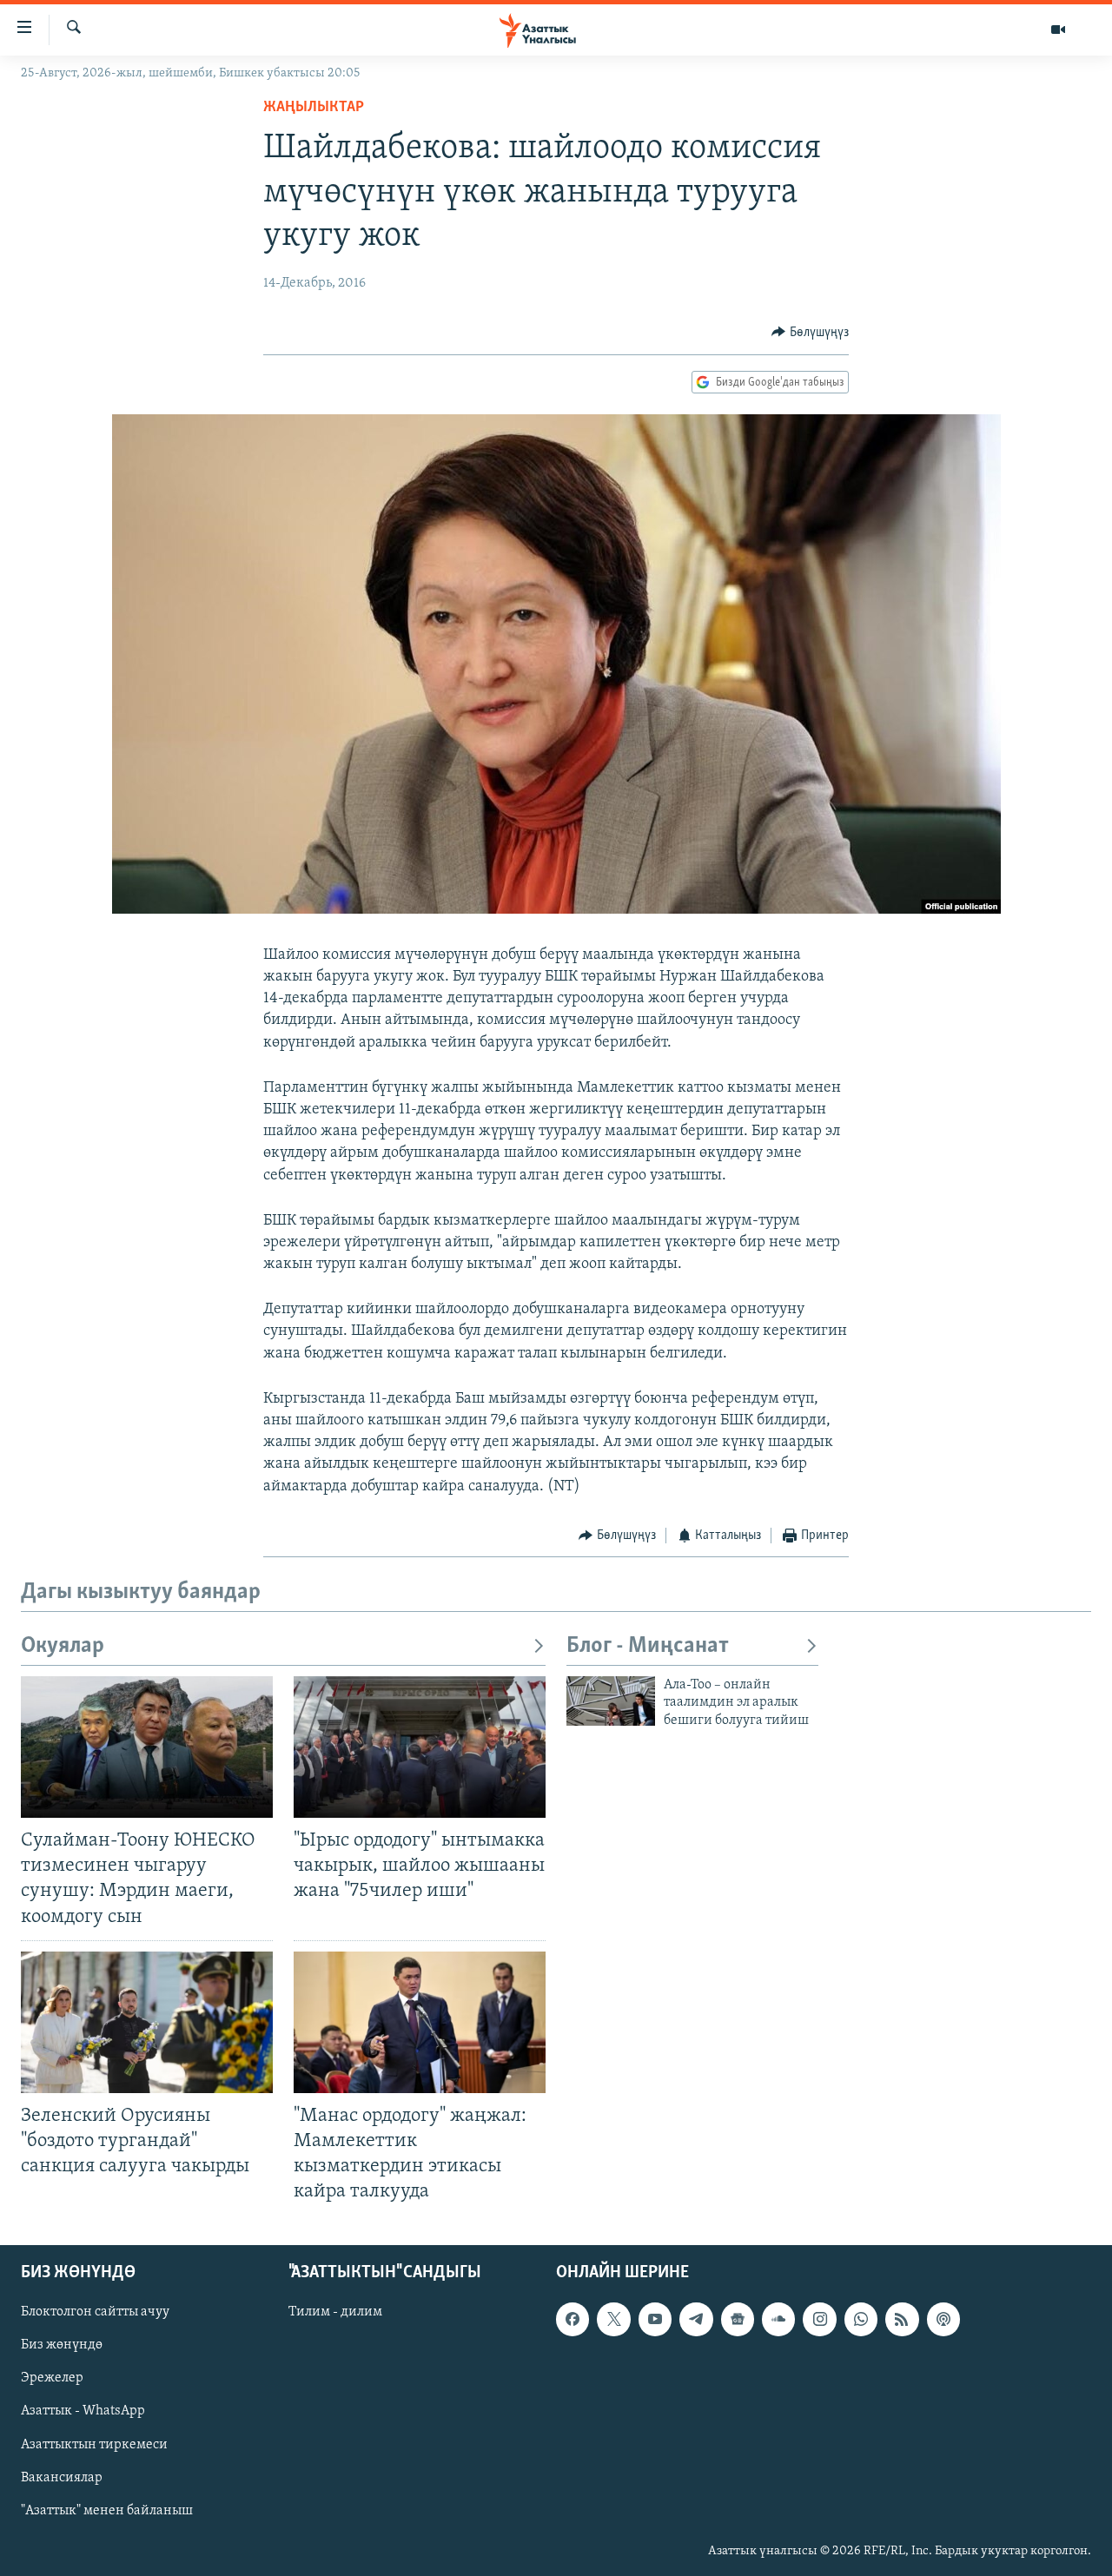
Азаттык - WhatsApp (83, 2412)
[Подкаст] (943, 2320)
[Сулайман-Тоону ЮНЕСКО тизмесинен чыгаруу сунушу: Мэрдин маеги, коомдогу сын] (147, 1747)
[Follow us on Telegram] (696, 2320)
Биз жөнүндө (62, 2346)
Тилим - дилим (335, 2313)
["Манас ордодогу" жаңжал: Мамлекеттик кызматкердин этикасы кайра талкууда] (420, 2022)
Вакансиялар (62, 2478)
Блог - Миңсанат (648, 1646)
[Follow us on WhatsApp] (861, 2320)
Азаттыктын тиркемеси (94, 2445)
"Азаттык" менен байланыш (107, 2511)
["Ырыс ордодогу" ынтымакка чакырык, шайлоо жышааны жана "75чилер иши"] (420, 1747)
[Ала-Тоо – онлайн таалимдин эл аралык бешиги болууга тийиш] (611, 1701)
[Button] (810, 333)
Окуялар (63, 1646)
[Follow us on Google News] (738, 2320)
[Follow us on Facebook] (573, 2320)
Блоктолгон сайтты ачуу (95, 2313)
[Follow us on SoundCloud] (778, 2320)
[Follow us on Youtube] (655, 2320)
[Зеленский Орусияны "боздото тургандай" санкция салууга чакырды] (147, 2022)
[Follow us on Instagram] (819, 2320)
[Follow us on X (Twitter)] (613, 2320)
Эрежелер (52, 2379)
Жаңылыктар (314, 108)
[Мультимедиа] (1058, 30)
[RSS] (902, 2320)
